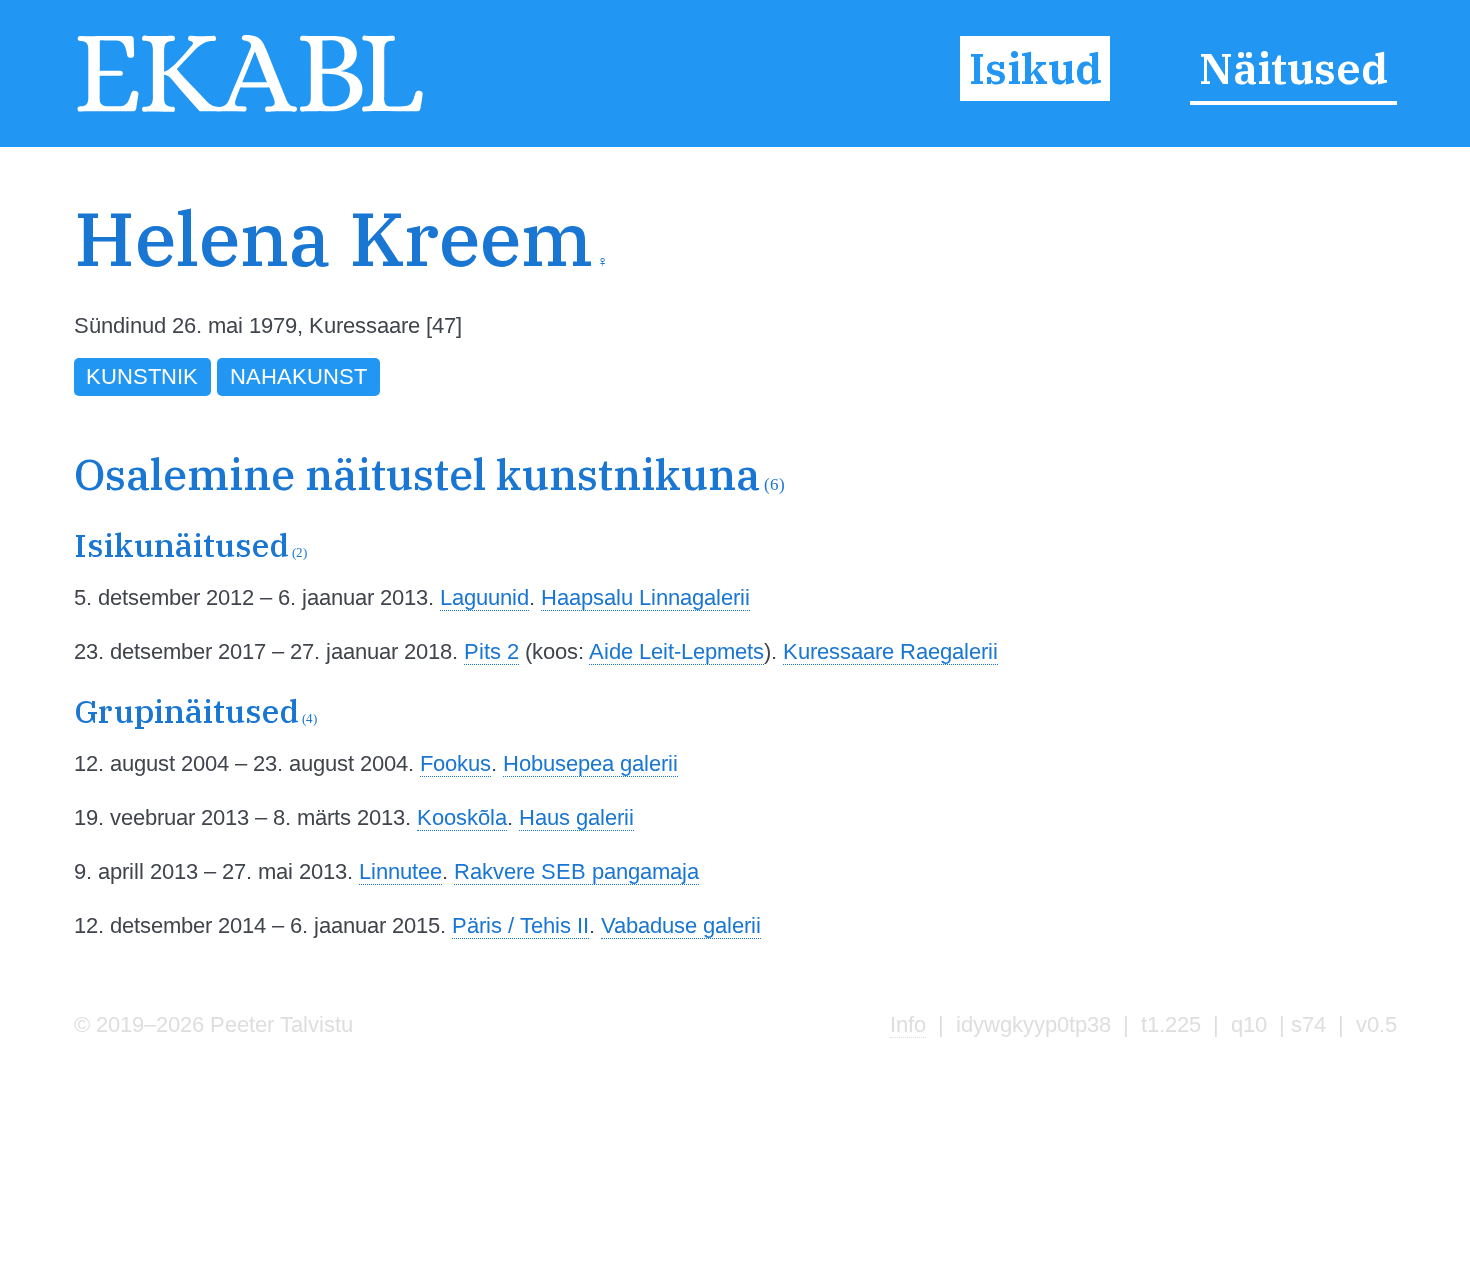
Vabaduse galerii (681, 925)
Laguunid (484, 597)
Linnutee (400, 871)
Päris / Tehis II (520, 925)
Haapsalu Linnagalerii (645, 597)
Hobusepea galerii (590, 763)
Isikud (1035, 69)
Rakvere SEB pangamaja (576, 871)
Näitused (1293, 69)
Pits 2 (491, 651)
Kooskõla (462, 817)
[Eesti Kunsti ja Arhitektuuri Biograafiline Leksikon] (250, 110)
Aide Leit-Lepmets (676, 651)
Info (908, 1024)
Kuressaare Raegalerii (890, 651)
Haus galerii (576, 817)
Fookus (455, 763)
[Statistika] (1300, 277)
